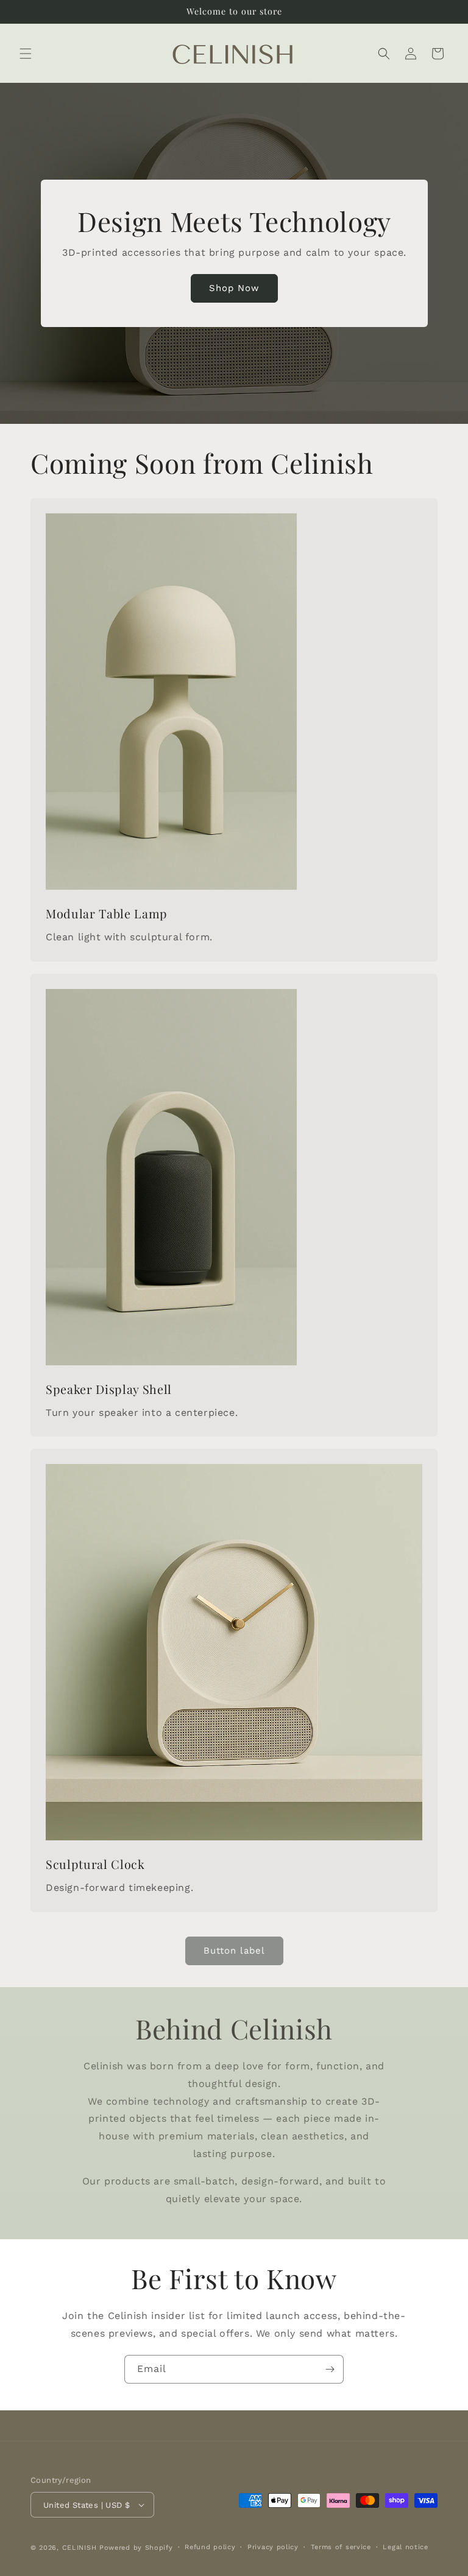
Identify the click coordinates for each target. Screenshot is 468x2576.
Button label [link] (234, 1951)
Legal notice (405, 2547)
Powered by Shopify (136, 2548)
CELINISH (80, 2548)
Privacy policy (273, 2547)
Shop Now (234, 289)
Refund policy (210, 2547)
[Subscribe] (330, 2369)
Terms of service (341, 2547)
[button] (26, 54)
